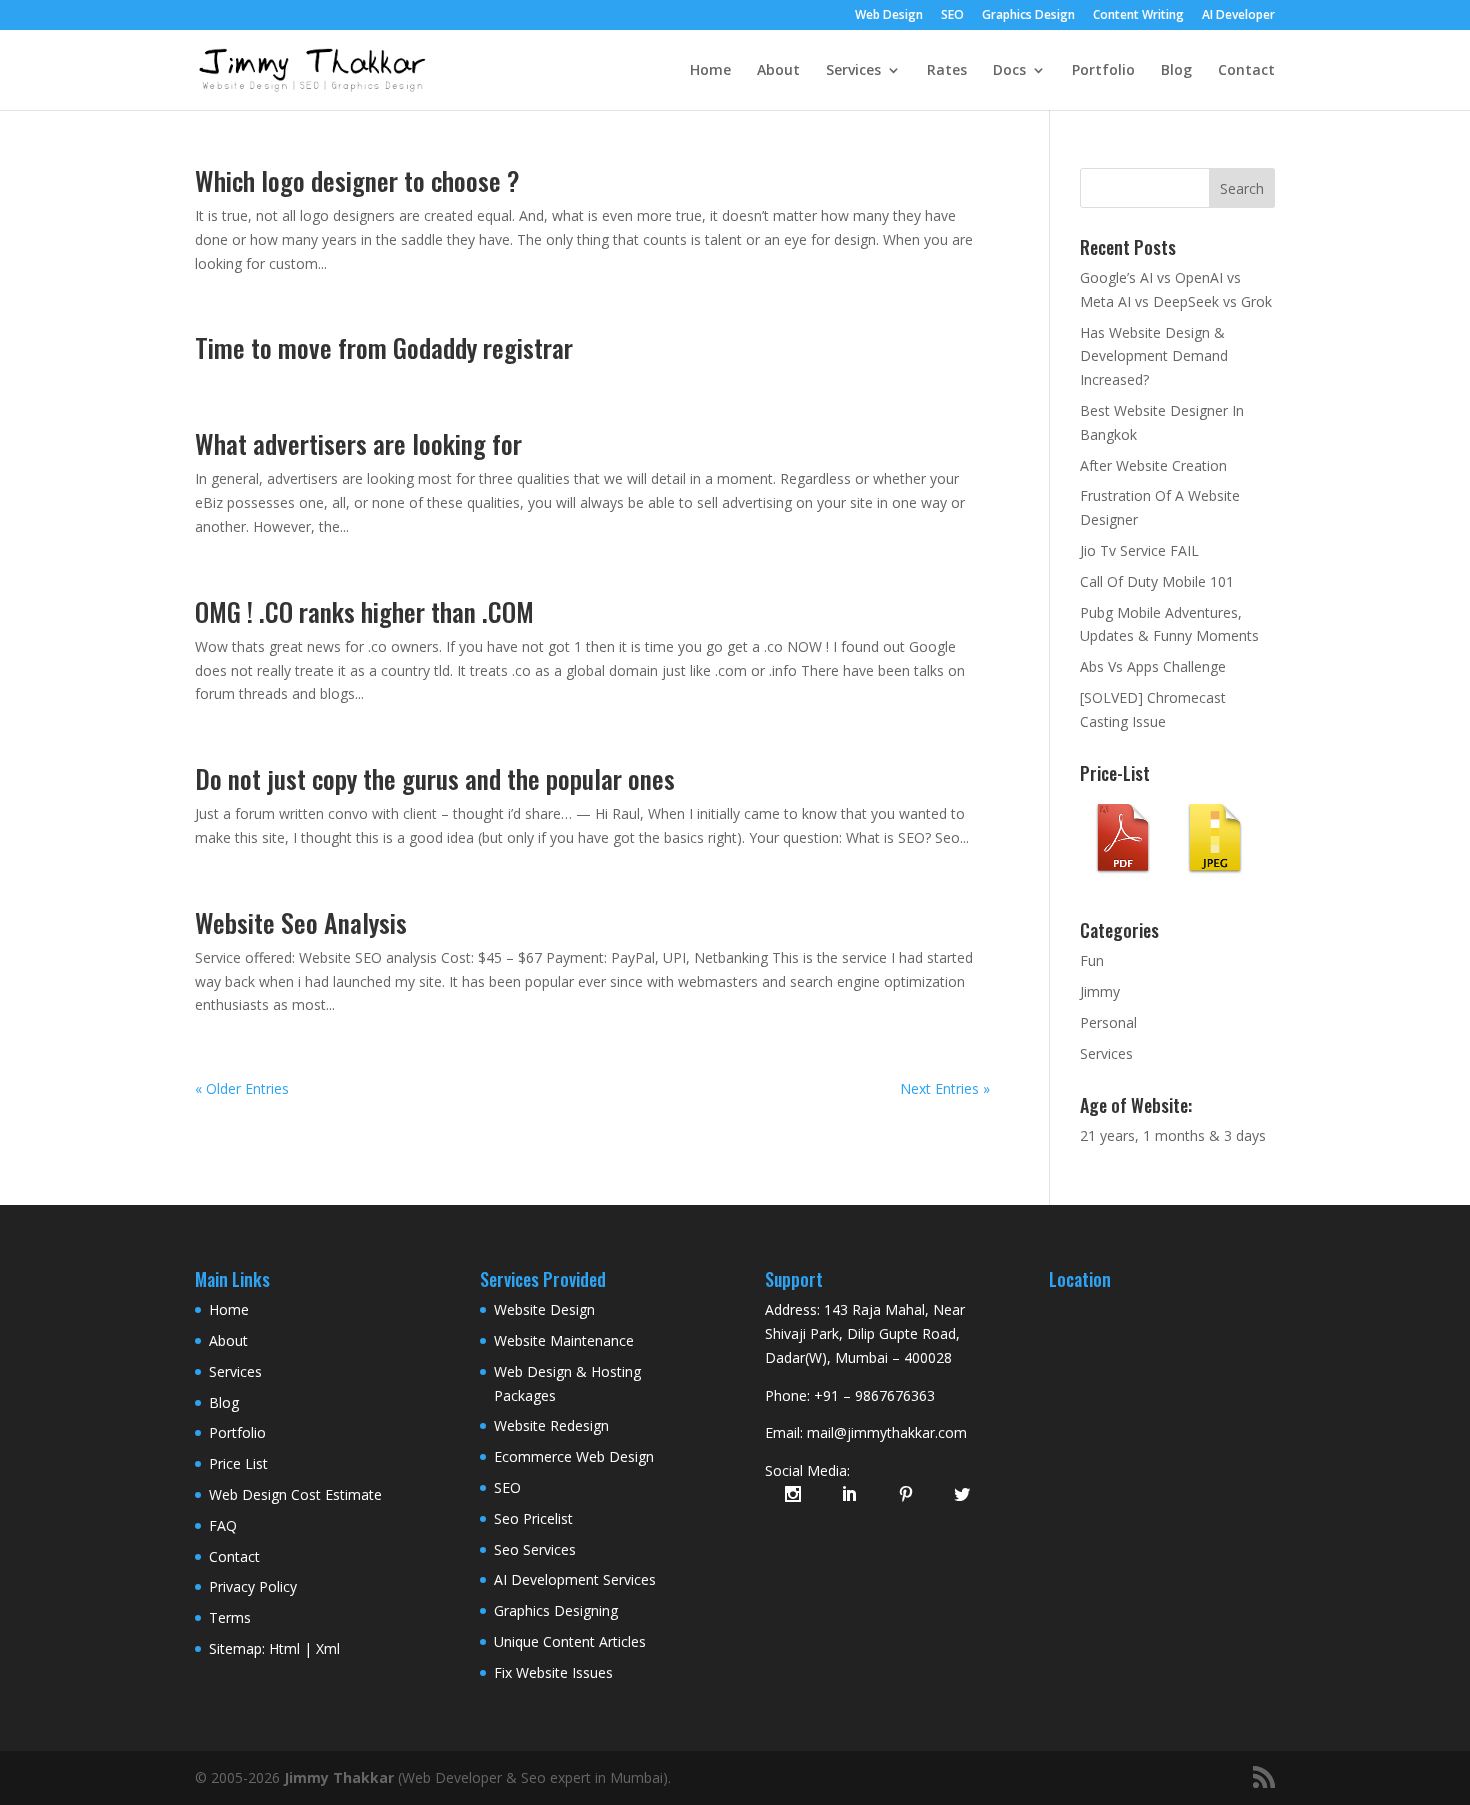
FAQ (223, 1525)
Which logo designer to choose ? (357, 180)
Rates (947, 71)
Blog (1176, 71)
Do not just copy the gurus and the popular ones (435, 778)
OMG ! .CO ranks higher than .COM (364, 611)
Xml (328, 1648)
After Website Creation (1153, 465)
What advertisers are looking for (358, 443)
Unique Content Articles (570, 1641)
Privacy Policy (253, 1586)
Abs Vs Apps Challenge (1153, 666)
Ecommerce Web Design (574, 1456)
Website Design (544, 1309)
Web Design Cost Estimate (295, 1494)
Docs (1009, 71)
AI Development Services (575, 1579)
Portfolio (1103, 71)
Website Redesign (551, 1425)
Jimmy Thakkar (339, 1777)
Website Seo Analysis (301, 922)
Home (710, 71)
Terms (230, 1617)
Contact (1246, 71)
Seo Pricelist (533, 1518)
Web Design (889, 16)
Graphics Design (1028, 16)
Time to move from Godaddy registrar (384, 347)
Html (284, 1648)
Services (853, 71)
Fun (1092, 960)
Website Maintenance (564, 1340)
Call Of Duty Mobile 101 (1157, 581)
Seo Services (535, 1549)
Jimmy (1100, 991)
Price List (238, 1463)
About (778, 71)
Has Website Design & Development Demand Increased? (1154, 356)
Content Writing (1138, 16)
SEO (952, 16)
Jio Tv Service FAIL (1139, 550)
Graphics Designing (556, 1610)
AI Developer (1238, 16)
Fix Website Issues (553, 1672)
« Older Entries (242, 1088)
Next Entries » (945, 1088)
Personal (1108, 1022)
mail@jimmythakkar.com (887, 1432)
